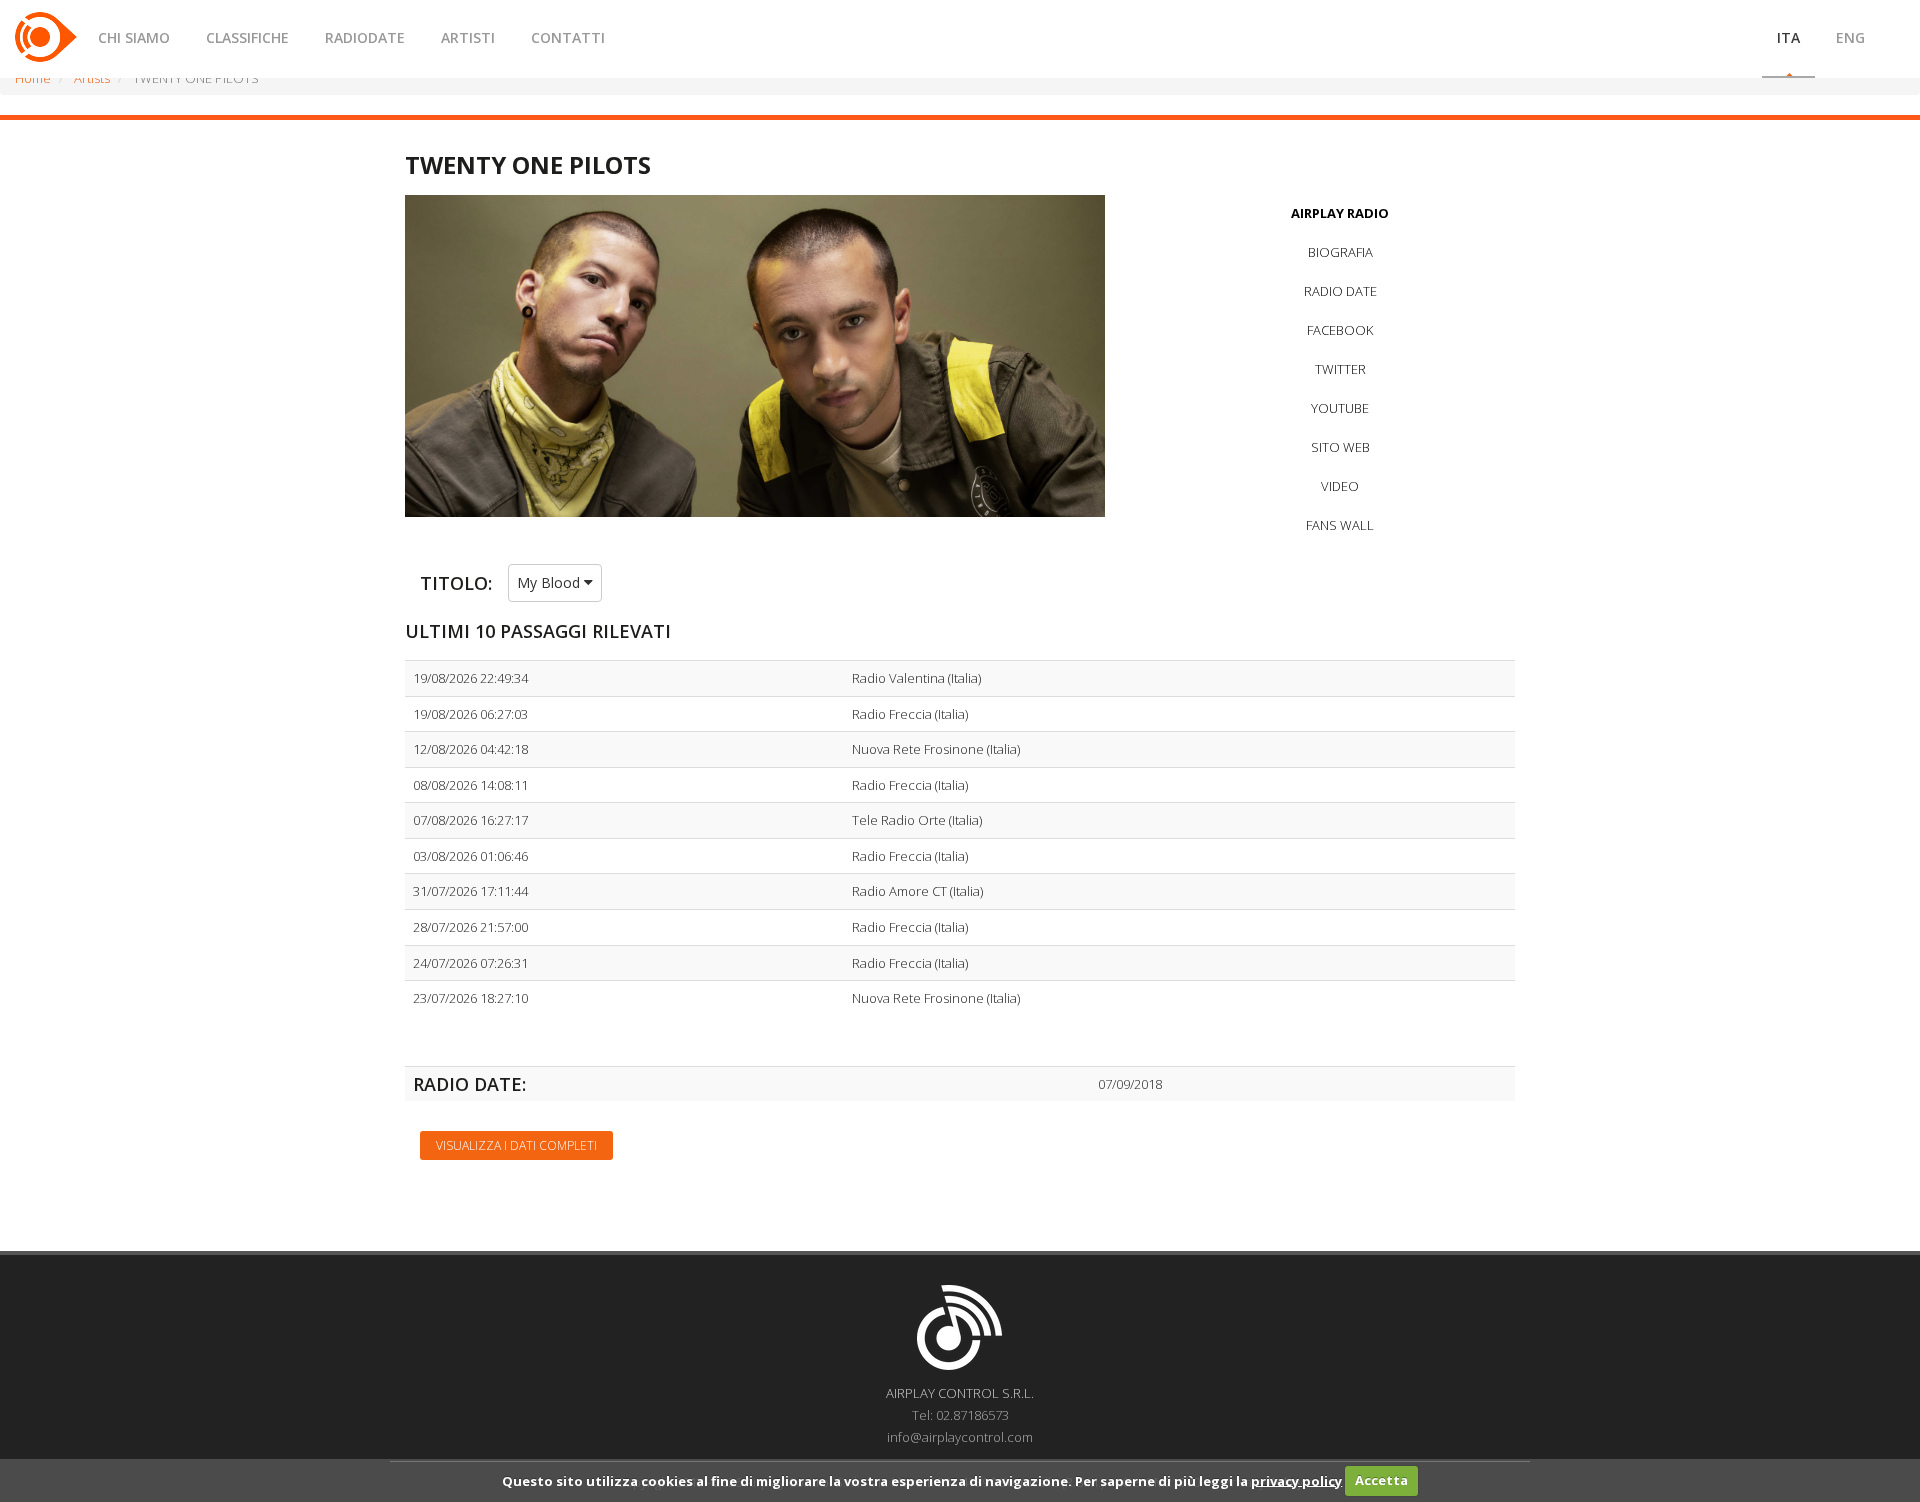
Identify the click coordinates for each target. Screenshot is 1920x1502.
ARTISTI (468, 37)
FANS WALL (1340, 525)
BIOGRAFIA (1340, 252)
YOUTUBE (1340, 408)
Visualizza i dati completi (516, 1145)
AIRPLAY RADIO (1340, 213)
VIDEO (1340, 486)
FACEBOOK (1340, 330)
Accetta (1381, 1480)
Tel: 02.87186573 (960, 1415)
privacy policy (1296, 1480)
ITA (1788, 37)
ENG (1850, 37)
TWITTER (1340, 369)
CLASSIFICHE (247, 37)
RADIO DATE (1340, 291)
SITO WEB (1340, 447)
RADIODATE (365, 37)
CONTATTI (568, 37)
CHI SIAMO (134, 37)
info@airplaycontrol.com (960, 1437)
